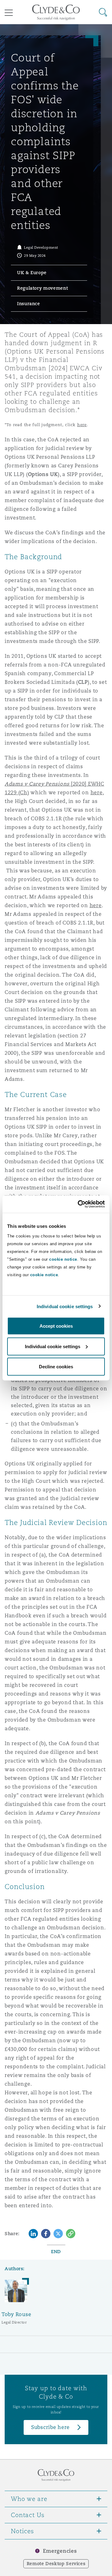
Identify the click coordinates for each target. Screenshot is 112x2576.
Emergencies (60, 2551)
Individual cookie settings (65, 1306)
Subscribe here (50, 2427)
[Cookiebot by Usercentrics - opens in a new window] (79, 1204)
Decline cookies (56, 1367)
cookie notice (63, 1259)
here (82, 425)
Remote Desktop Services (56, 2564)
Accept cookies (56, 1326)
